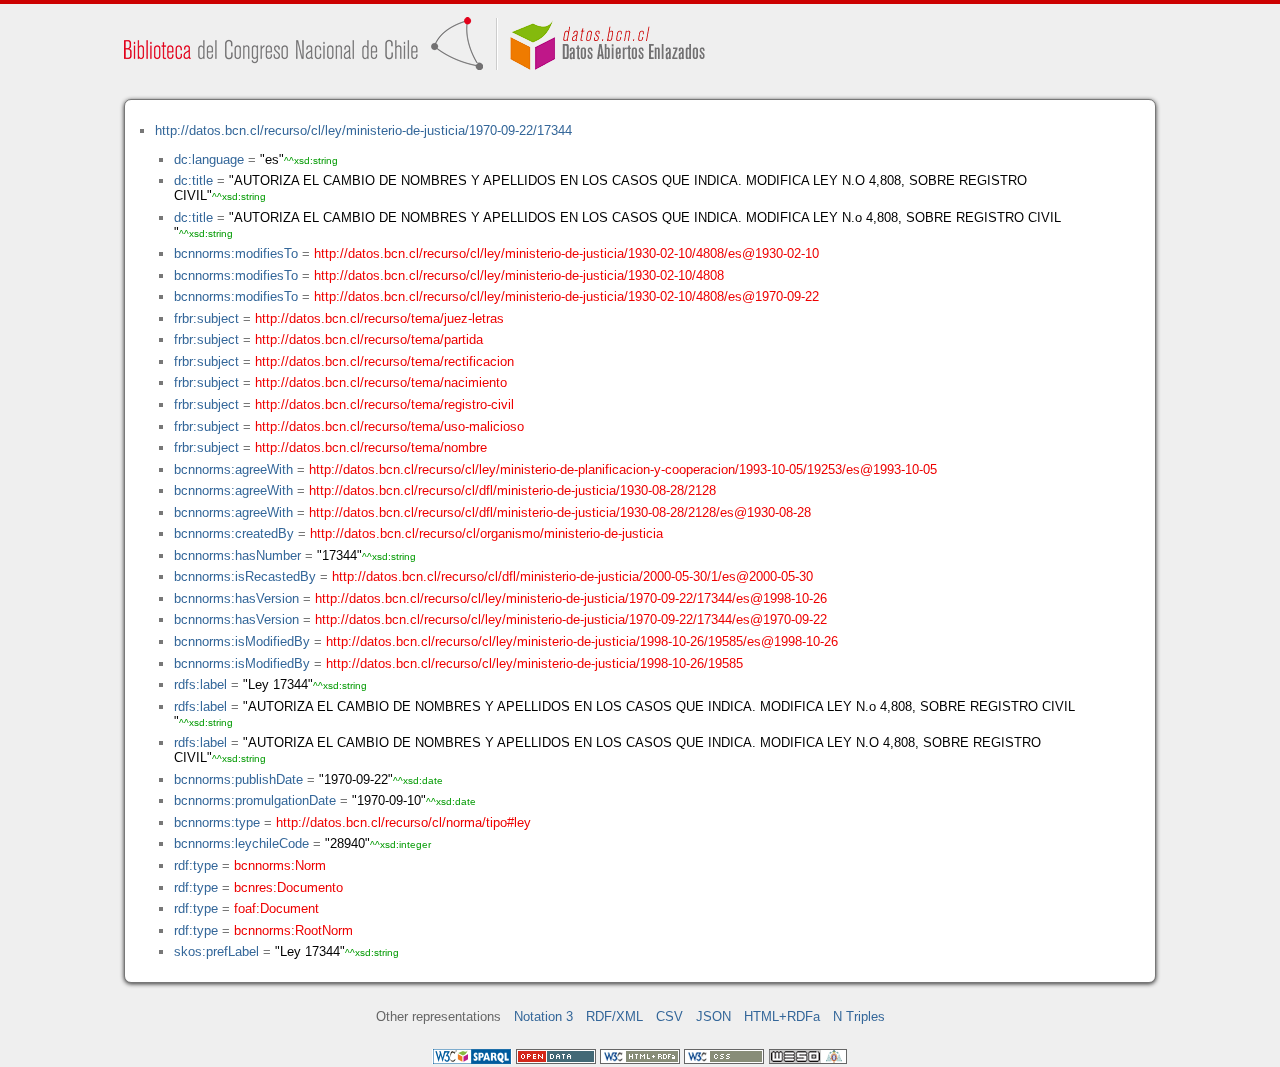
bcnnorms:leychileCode (241, 843)
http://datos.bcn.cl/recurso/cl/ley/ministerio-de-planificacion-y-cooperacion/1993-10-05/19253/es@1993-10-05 (623, 469)
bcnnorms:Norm (280, 865)
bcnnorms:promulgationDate (255, 800)
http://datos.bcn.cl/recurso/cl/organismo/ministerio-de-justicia (486, 533)
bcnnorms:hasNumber (237, 555)
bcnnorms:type (217, 822)
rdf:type (196, 865)
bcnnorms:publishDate (238, 779)
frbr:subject (206, 318)
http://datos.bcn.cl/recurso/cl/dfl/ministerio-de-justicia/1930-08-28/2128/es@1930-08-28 (560, 512)
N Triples (859, 1016)
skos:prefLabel (216, 951)
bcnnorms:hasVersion (236, 598)
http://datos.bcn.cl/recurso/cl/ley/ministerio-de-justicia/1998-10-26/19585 (534, 663)
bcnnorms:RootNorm (293, 930)
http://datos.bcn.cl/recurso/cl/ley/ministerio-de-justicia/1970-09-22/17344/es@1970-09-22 (571, 619)
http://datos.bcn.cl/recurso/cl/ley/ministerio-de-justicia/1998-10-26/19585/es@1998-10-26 (582, 641)
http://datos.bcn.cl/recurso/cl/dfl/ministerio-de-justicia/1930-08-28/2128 (512, 490)
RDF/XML (614, 1016)
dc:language (209, 159)
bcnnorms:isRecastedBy (245, 576)
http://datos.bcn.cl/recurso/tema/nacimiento (381, 382)
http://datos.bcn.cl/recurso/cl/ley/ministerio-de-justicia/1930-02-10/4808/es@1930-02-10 (566, 253)
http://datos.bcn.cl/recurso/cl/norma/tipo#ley (403, 822)
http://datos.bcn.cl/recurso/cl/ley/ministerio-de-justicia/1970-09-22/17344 (363, 130)
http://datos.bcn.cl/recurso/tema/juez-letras (379, 318)
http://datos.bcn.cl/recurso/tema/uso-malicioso (389, 426)
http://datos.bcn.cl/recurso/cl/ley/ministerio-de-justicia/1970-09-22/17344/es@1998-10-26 (571, 598)
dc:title (193, 180)
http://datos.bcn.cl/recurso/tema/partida (369, 339)
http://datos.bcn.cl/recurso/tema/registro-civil (384, 404)
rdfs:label (200, 684)
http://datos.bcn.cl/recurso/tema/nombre (371, 447)
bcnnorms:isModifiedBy (242, 641)
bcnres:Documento (288, 887)
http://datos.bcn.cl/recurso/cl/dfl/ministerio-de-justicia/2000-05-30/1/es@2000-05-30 (572, 576)
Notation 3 (543, 1016)
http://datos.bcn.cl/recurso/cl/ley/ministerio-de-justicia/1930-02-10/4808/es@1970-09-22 (566, 296)
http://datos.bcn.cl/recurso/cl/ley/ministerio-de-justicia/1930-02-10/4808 (519, 275)
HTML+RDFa (782, 1016)
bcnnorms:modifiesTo (236, 253)
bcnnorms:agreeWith (233, 469)
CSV (669, 1016)
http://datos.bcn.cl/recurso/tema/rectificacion (384, 361)
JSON (713, 1016)
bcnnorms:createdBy (234, 533)
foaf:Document (276, 908)
